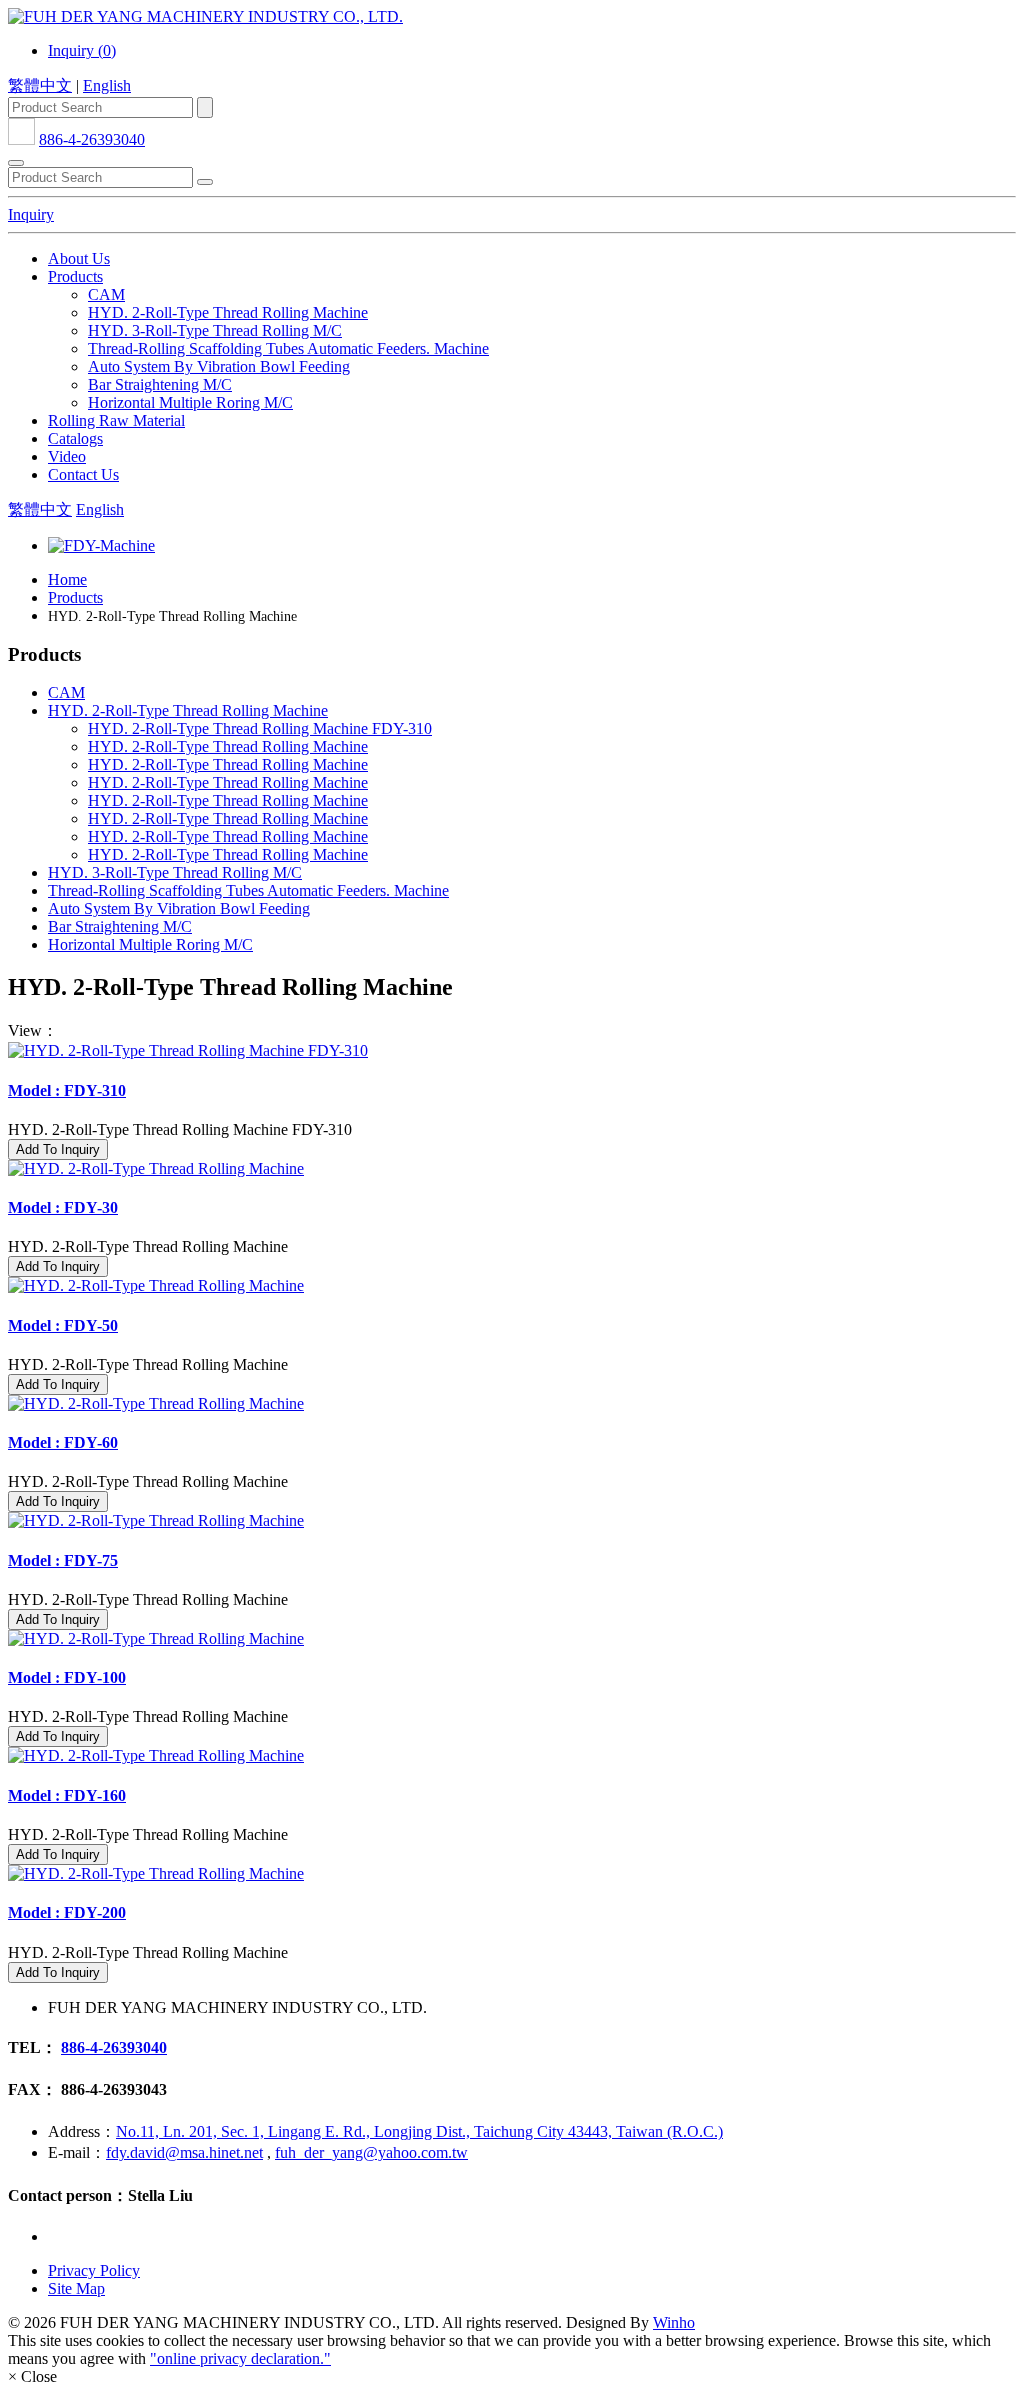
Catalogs (75, 438)
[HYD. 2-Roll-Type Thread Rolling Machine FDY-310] (512, 1051)
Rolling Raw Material (116, 420)
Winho (674, 2322)
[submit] (205, 182)
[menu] (16, 163)
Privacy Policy (94, 2270)
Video (67, 456)
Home (67, 579)
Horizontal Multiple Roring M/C (190, 402)
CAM (106, 294)
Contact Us (83, 474)
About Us (79, 258)
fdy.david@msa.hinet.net (184, 2152)
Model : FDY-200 (67, 1912)
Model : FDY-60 (63, 1442)
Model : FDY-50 (63, 1325)
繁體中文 (40, 85)
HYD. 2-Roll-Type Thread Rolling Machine (228, 312)
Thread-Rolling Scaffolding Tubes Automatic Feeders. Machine (288, 348)
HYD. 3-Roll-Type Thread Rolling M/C (215, 330)
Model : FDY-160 (67, 1795)
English (107, 85)
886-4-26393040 (92, 139)
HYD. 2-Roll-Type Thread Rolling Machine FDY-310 (260, 728)
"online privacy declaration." (240, 2358)
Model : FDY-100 (67, 1677)
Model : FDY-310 (67, 1090)
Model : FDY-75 (63, 1560)
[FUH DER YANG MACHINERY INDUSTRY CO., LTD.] (205, 16)
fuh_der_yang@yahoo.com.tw (371, 2152)
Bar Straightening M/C (160, 384)
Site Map (76, 2288)
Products (75, 276)
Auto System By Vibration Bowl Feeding (219, 366)
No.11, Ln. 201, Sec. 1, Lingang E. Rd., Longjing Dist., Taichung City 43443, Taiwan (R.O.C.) (419, 2131)
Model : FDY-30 (63, 1207)
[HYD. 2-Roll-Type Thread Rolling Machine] (512, 1169)
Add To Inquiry (58, 1149)
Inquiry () (82, 50)
